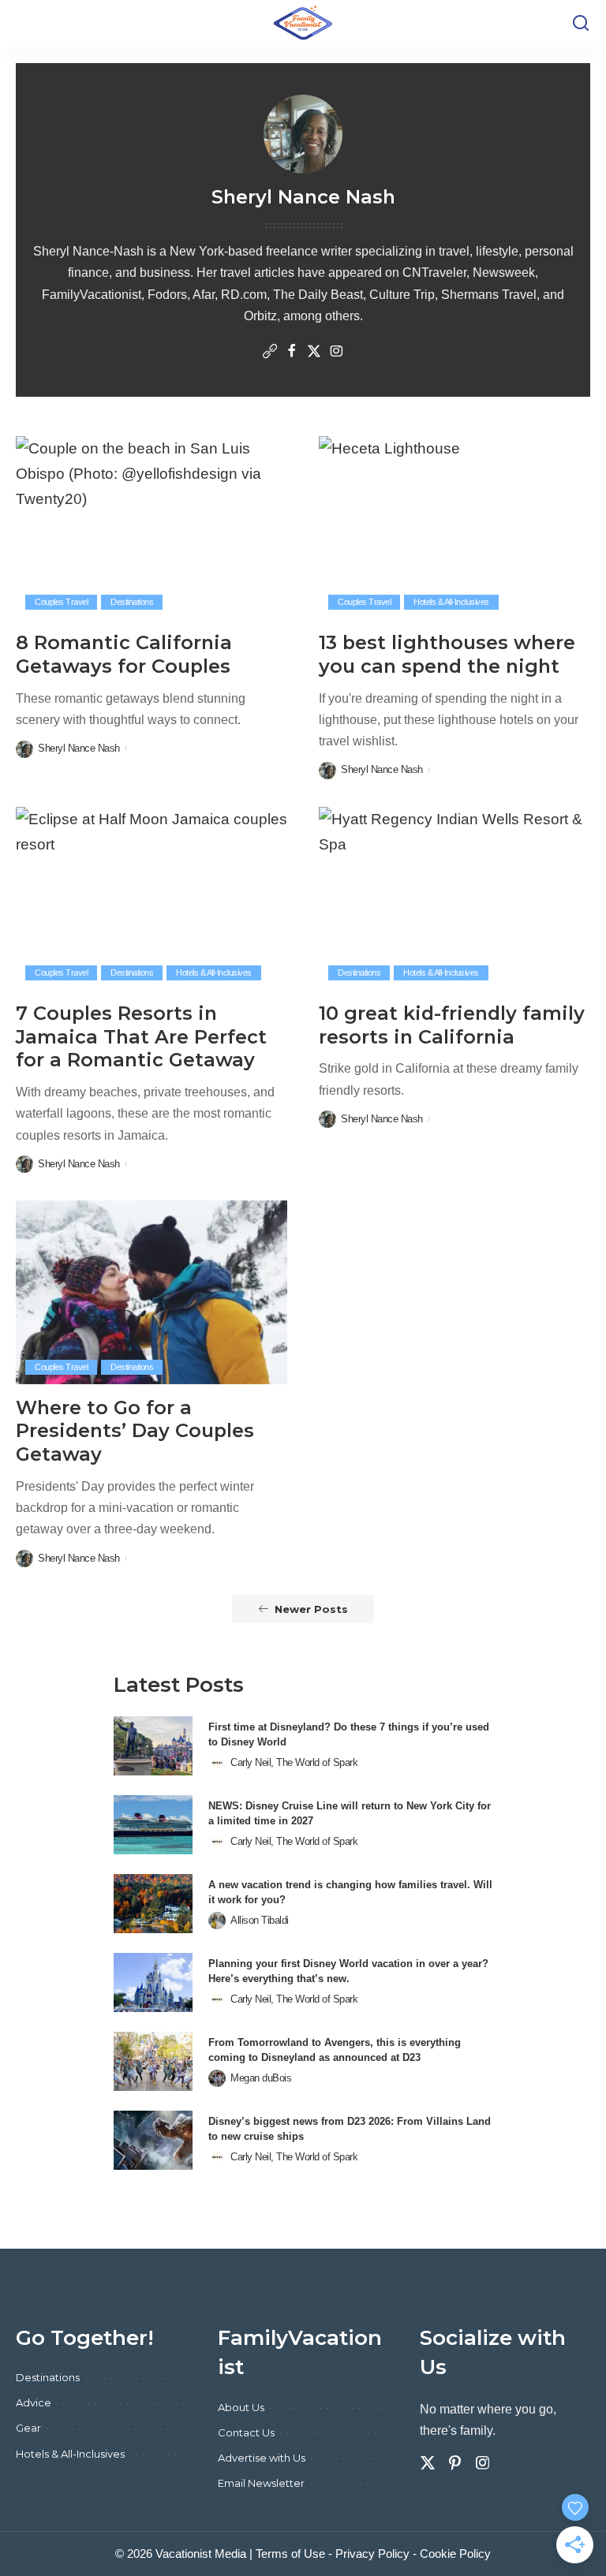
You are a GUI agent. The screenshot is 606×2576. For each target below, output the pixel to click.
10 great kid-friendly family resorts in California (452, 1025)
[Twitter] (314, 353)
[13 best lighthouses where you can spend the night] (454, 528)
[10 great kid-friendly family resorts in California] (454, 898)
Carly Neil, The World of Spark (294, 1762)
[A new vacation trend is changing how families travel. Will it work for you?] (153, 1904)
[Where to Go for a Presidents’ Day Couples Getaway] (151, 1292)
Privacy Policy (372, 2554)
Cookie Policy (455, 2554)
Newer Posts (311, 1609)
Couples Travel (61, 602)
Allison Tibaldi (260, 1920)
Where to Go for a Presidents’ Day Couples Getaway (135, 1431)
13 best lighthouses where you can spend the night (447, 654)
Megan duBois (261, 2078)
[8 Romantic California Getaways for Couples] (151, 528)
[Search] (581, 24)
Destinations (132, 602)
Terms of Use (290, 2554)
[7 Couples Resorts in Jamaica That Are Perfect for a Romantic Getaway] (151, 898)
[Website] (270, 353)
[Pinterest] (455, 2463)
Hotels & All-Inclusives (451, 602)
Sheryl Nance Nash (79, 748)
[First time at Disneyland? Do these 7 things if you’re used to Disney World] (153, 1746)
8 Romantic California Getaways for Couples (124, 654)
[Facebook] (292, 353)
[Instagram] (336, 353)
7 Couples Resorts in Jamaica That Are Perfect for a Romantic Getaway (141, 1036)
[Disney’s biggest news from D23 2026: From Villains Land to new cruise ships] (153, 2140)
